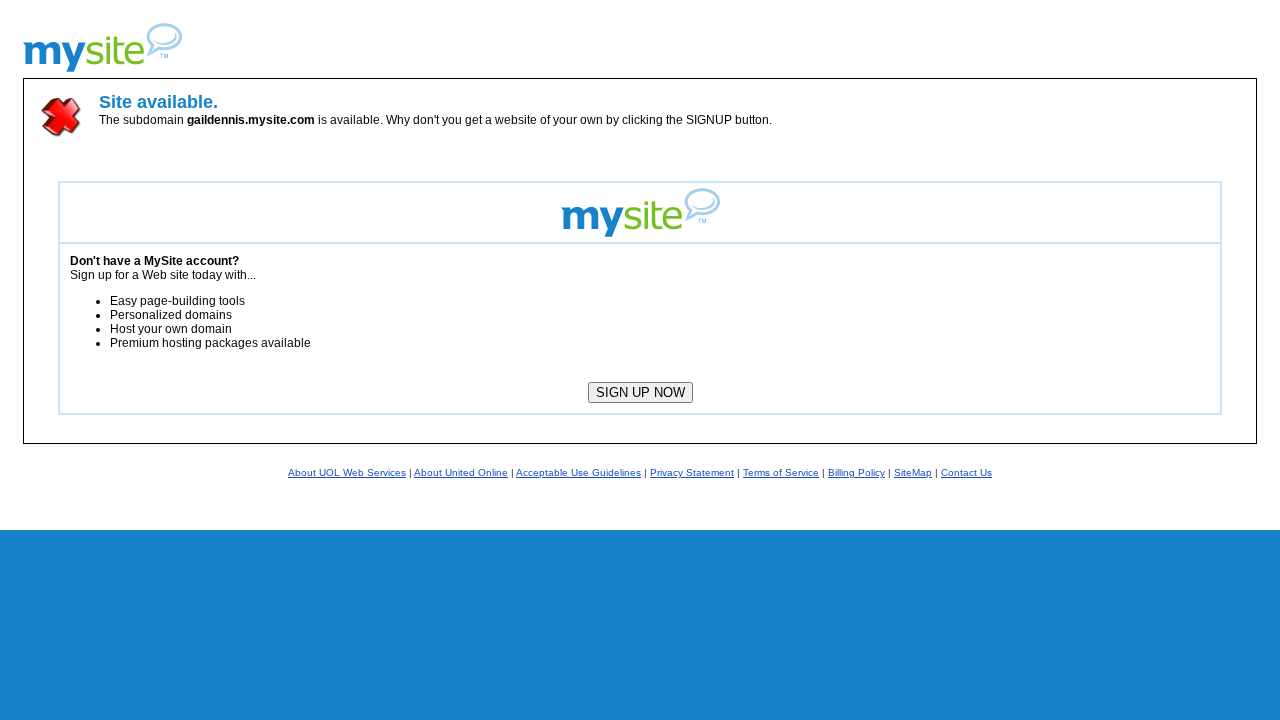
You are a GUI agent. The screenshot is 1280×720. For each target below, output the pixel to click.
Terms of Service (781, 472)
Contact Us (966, 472)
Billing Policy (856, 472)
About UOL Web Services (347, 472)
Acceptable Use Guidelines (578, 472)
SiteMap (913, 472)
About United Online (461, 472)
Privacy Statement (692, 472)
